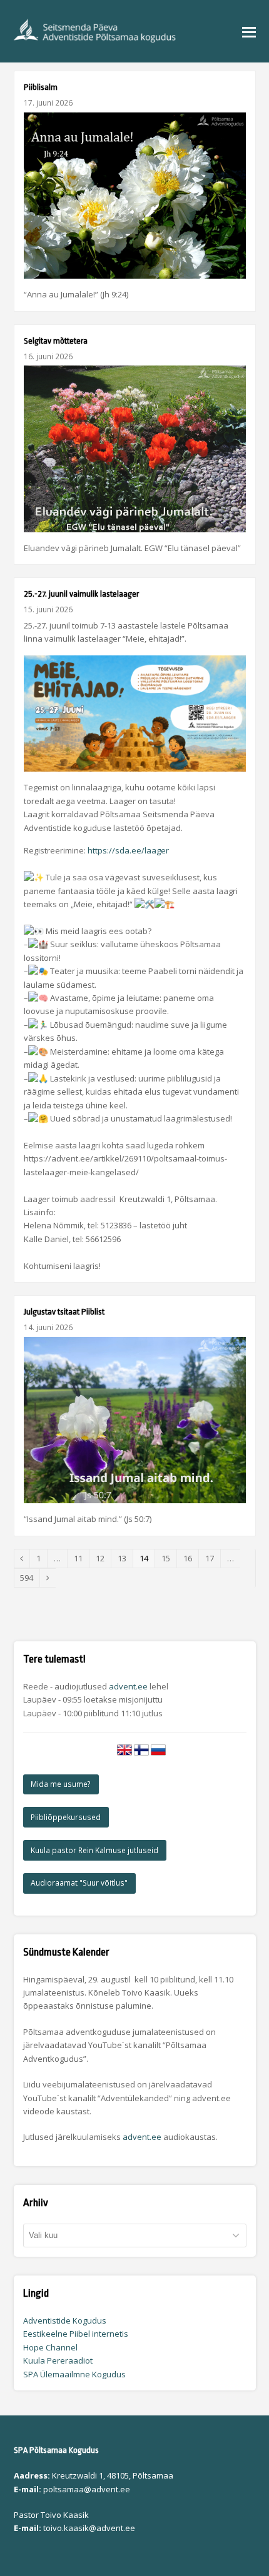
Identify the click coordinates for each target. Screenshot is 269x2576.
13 (125, 1558)
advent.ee (128, 1686)
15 (169, 1558)
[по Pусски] (158, 1754)
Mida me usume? (61, 1784)
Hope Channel (50, 2347)
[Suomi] (141, 1754)
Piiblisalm (41, 87)
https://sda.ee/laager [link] (128, 850)
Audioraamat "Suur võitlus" (79, 1883)
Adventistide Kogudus (65, 2320)
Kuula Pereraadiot (58, 2360)
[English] (124, 1754)
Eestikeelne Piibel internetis (76, 2334)
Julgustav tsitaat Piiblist (64, 1312)
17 (213, 1558)
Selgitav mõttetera (56, 341)
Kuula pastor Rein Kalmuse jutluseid (94, 1850)
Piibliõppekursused (66, 1817)
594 (30, 1578)
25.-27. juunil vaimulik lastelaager (81, 594)
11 (81, 1558)
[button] (249, 31)
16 (191, 1558)
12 (103, 1558)
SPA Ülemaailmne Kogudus (74, 2374)
